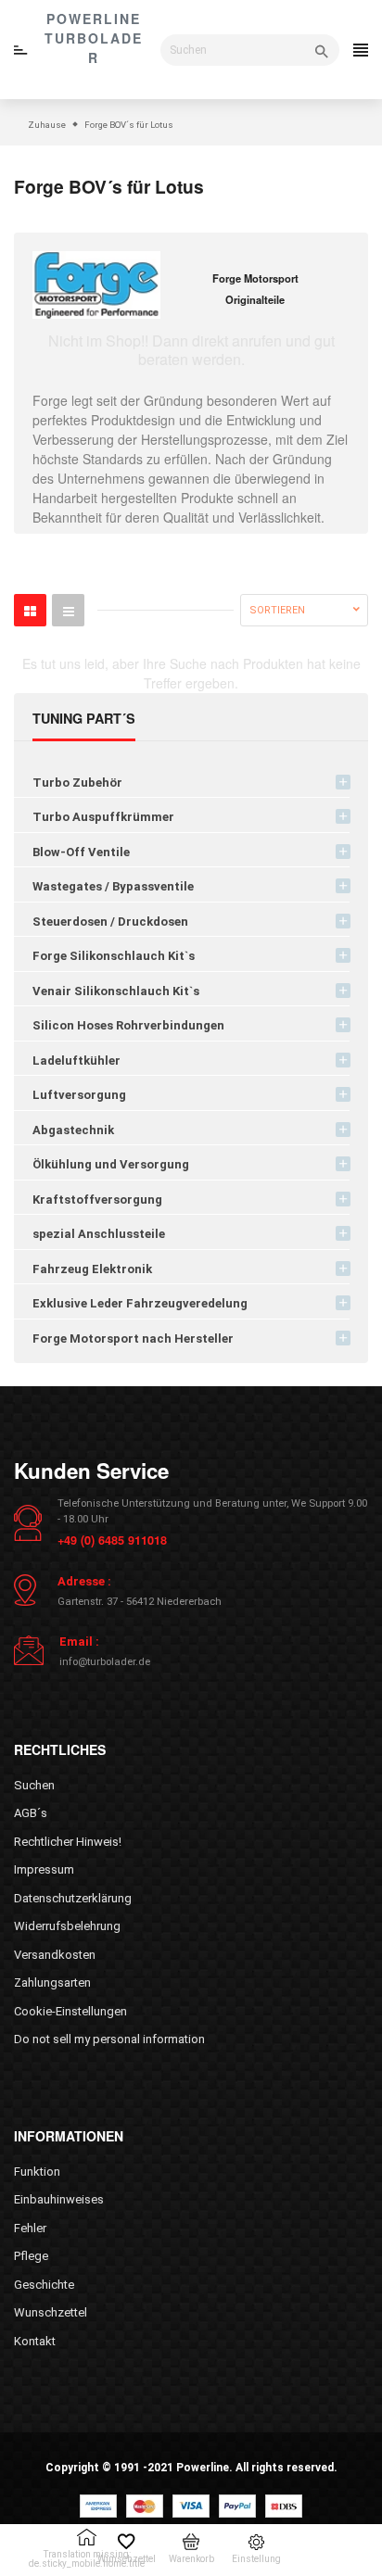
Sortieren (277, 610)
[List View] (68, 610)
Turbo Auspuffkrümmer (103, 817)
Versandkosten (55, 1955)
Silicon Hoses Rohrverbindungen (128, 1025)
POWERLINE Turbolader (94, 38)
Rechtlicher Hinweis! (68, 1842)
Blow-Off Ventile (81, 852)
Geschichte (44, 2285)
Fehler (30, 2228)
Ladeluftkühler (76, 1061)
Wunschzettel (51, 2312)
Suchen (34, 1785)
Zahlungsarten (52, 1983)
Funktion (37, 2172)
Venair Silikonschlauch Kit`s (116, 991)
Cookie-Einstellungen (70, 2011)
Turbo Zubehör (77, 783)
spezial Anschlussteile (99, 1234)
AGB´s (31, 1813)
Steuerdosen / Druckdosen (110, 922)
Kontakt (35, 2341)
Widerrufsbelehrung (67, 1926)
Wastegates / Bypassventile (113, 886)
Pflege (31, 2256)
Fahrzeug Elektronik (92, 1269)
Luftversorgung (79, 1095)
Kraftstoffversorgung (97, 1200)
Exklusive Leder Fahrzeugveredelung (140, 1303)
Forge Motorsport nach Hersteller (133, 1339)
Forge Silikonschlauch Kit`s (114, 956)
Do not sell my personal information (109, 2039)
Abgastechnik (73, 1130)
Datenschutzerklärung (73, 1898)
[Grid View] (30, 610)
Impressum (44, 1869)
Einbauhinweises (59, 2199)
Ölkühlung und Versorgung (111, 1164)
